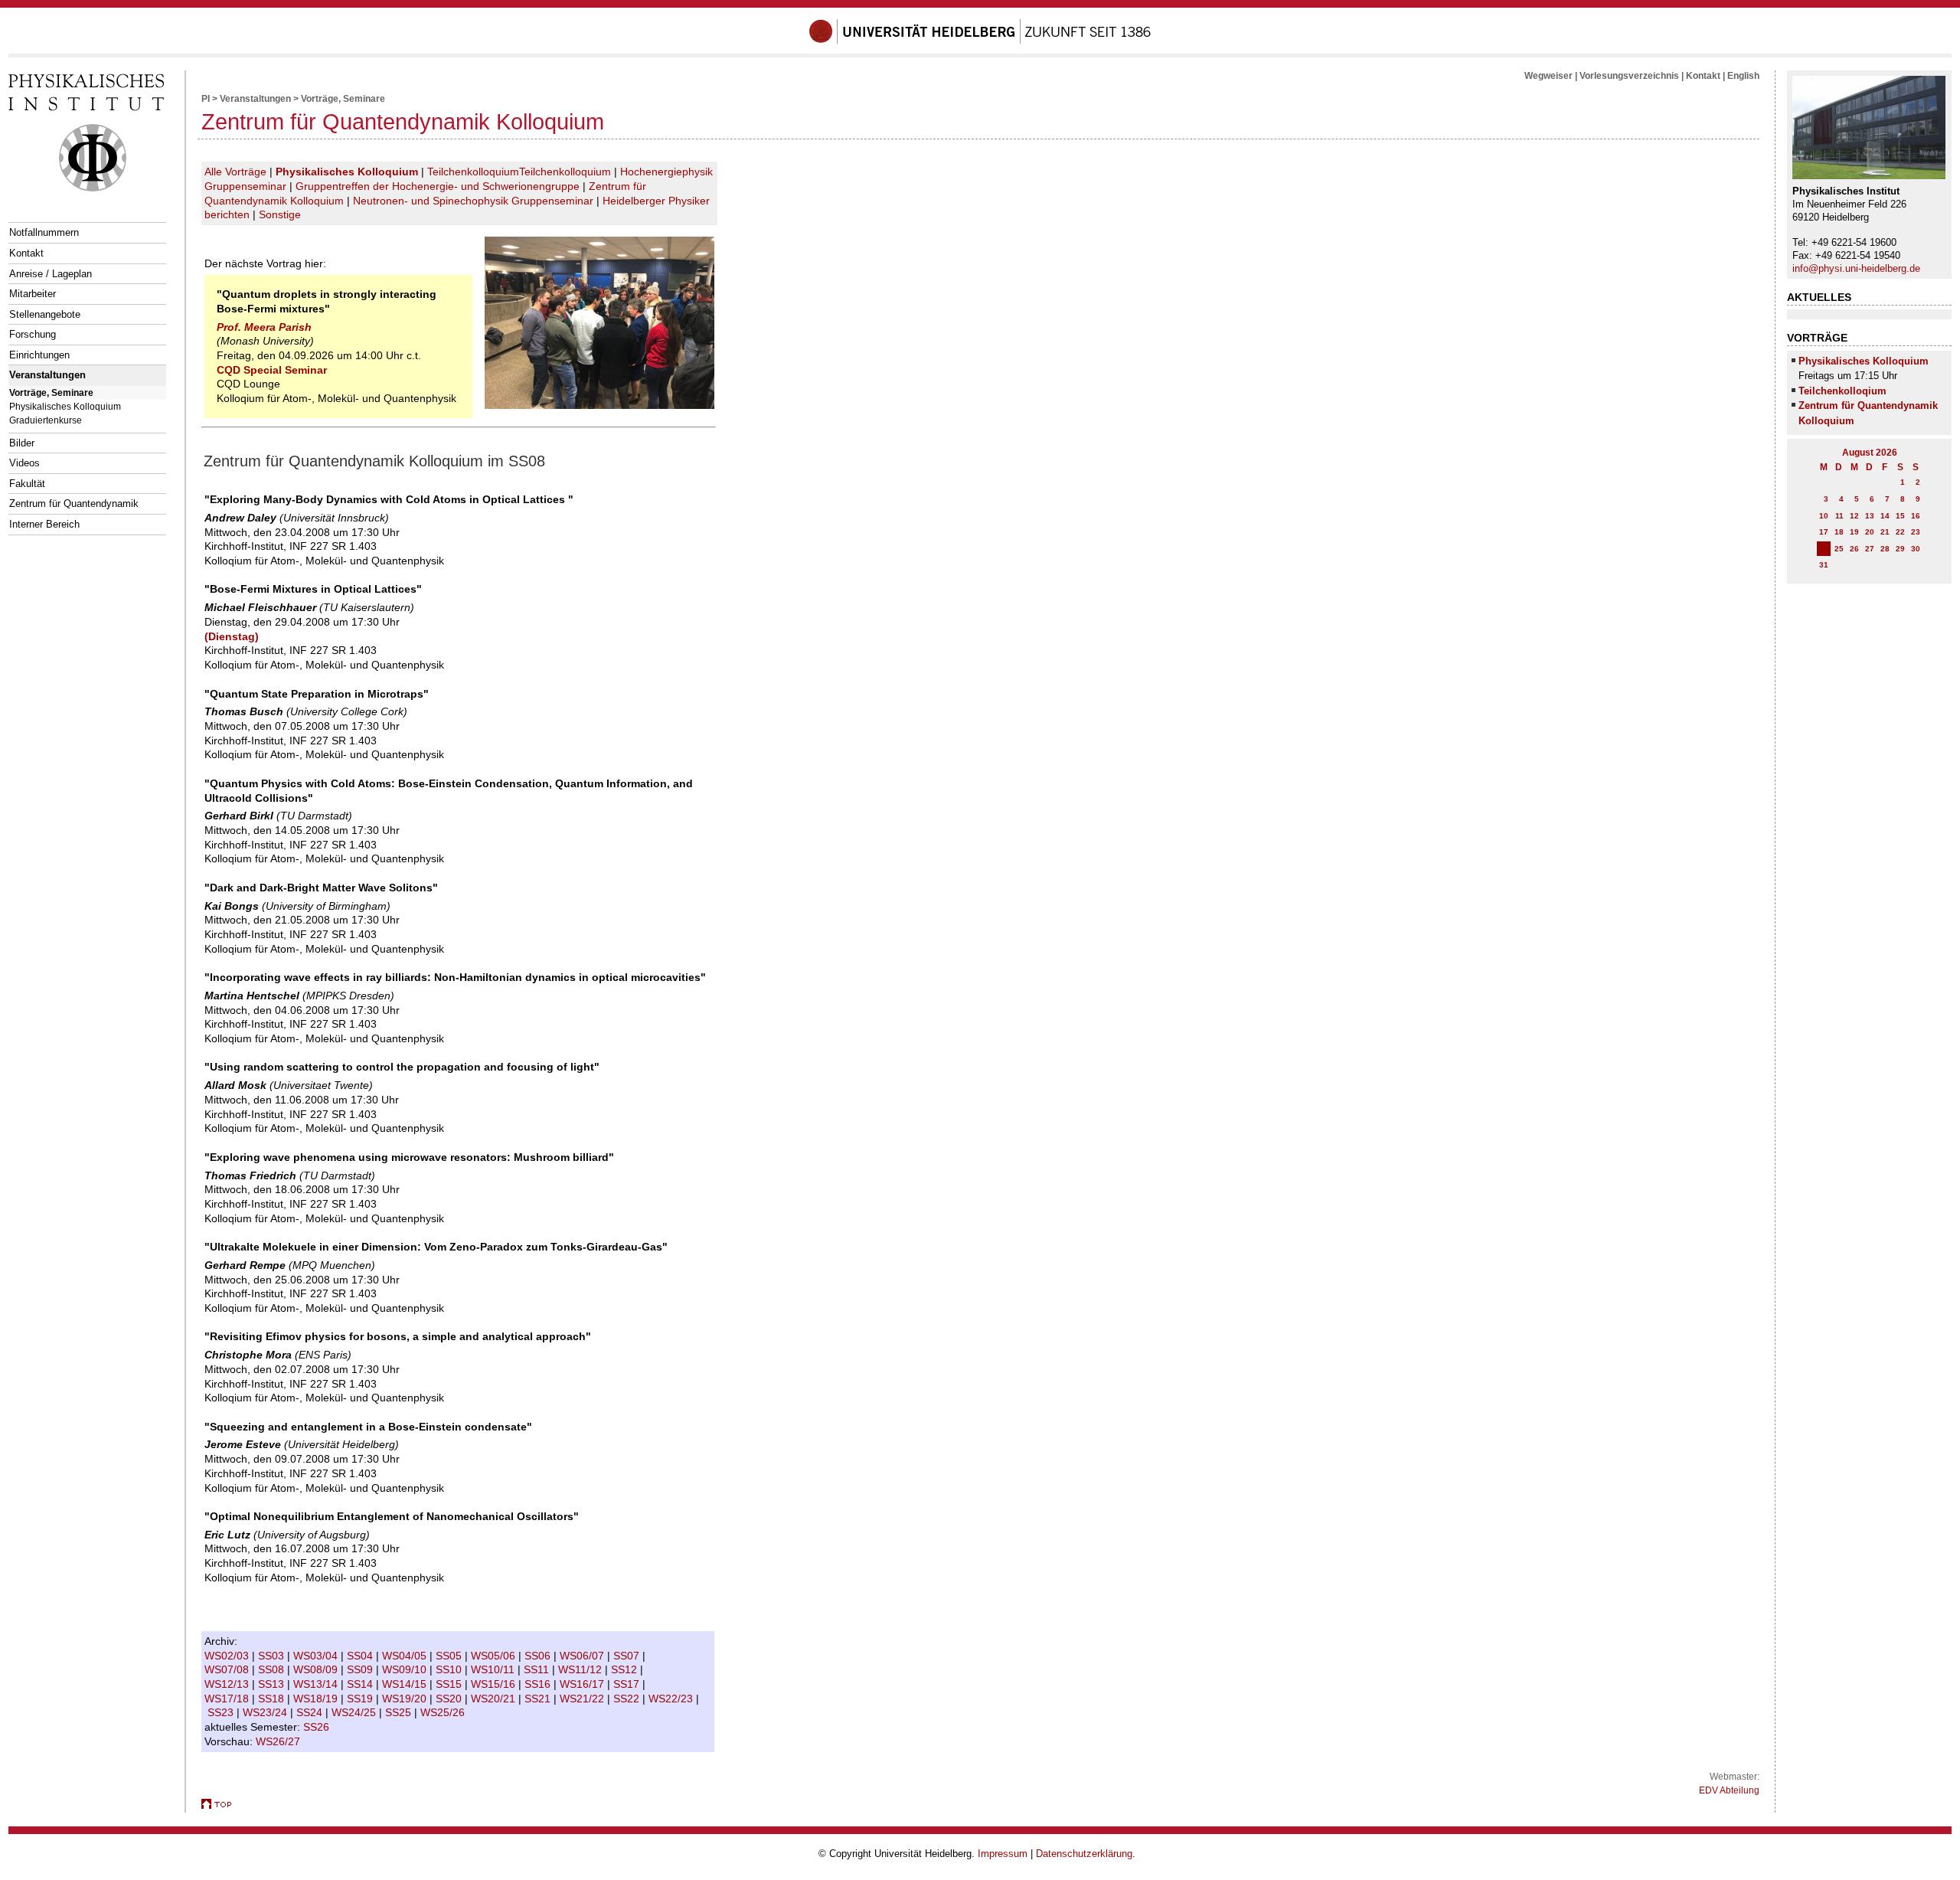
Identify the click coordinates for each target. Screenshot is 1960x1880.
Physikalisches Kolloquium (65, 406)
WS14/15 (406, 1684)
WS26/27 (279, 1741)
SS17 (628, 1684)
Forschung (33, 334)
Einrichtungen (39, 355)
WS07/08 (228, 1669)
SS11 (538, 1669)
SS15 (450, 1684)
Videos (24, 463)
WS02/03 (228, 1656)
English (1743, 76)
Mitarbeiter (33, 294)
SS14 (361, 1684)
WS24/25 (355, 1712)
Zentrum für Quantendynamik (74, 504)
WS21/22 (583, 1699)
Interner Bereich (44, 524)
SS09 (361, 1669)
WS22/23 (672, 1699)
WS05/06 (495, 1656)
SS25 (400, 1712)
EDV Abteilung (1729, 1790)
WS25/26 (444, 1712)
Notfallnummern (44, 232)
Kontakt (26, 253)
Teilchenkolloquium (473, 172)
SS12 (626, 1669)
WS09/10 (406, 1669)
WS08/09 (317, 1669)
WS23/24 (266, 1712)
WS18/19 (317, 1699)
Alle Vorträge (235, 172)
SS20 (450, 1699)
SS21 (539, 1699)
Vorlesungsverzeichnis (1629, 76)
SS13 (273, 1684)
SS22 (628, 1699)
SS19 (361, 1699)
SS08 (273, 1669)
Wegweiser (1548, 76)
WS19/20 (406, 1699)
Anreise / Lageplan (51, 274)
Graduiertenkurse (46, 420)
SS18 (273, 1699)
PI (206, 99)
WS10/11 (494, 1669)
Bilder (22, 443)
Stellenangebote (45, 314)
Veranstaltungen (47, 375)
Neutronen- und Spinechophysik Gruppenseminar (473, 201)
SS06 (539, 1656)
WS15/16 (495, 1684)
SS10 (450, 1669)
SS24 (311, 1712)
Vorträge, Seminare (51, 392)
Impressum (1003, 1854)
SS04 (361, 1656)
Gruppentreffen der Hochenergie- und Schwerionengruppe (438, 186)
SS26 (318, 1727)
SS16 (539, 1684)
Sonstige (280, 214)
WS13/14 (317, 1684)
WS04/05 (406, 1656)
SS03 (273, 1656)
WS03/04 (317, 1656)
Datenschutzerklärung (1084, 1854)
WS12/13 (228, 1684)
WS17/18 (228, 1699)
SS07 (628, 1656)
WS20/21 (495, 1699)
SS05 (450, 1656)
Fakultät (27, 484)
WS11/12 (581, 1669)
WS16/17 (583, 1684)
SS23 (222, 1712)
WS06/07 (583, 1656)
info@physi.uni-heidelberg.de (1856, 268)
